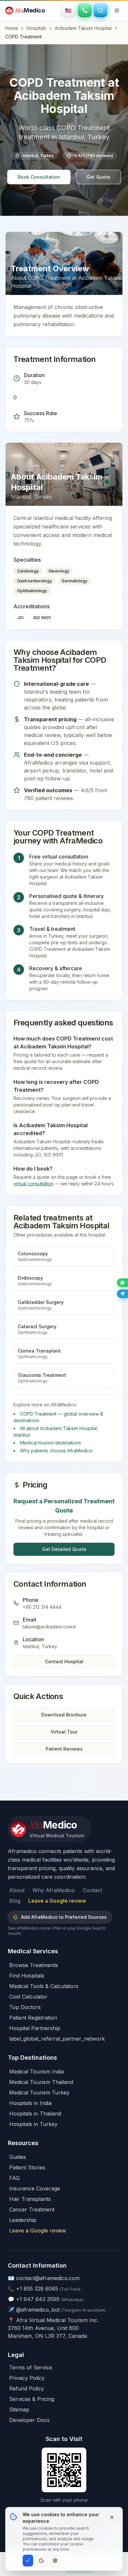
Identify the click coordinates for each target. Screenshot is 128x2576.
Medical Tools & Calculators (44, 1986)
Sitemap (19, 2409)
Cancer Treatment (32, 2209)
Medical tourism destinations (51, 1443)
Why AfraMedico (54, 1890)
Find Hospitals (27, 1976)
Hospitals (36, 28)
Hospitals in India (30, 2103)
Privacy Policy (27, 2378)
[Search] (100, 11)
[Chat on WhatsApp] (122, 1283)
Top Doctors (25, 2007)
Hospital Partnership (35, 2028)
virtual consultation (33, 1184)
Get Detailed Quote (64, 1549)
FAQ (14, 2178)
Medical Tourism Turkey (39, 2093)
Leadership (23, 2220)
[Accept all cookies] (28, 2561)
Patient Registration (33, 2018)
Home (12, 28)
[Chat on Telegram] (122, 1294)
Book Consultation (39, 177)
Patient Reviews (64, 1749)
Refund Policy (27, 2388)
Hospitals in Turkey (33, 2124)
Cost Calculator (28, 1997)
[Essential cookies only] (41, 2561)
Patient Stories (27, 2167)
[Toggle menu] (117, 11)
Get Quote (98, 177)
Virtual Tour (64, 1732)
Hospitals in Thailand (35, 2114)
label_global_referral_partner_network (57, 2039)
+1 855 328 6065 (37, 2289)
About (17, 1890)
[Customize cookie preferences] (55, 2561)
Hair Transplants (30, 2199)
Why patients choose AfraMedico (56, 1451)
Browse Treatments (34, 1965)
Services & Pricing (32, 2399)
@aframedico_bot (38, 2310)
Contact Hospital (64, 1661)
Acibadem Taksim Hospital (83, 28)
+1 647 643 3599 (38, 2299)
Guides (18, 2157)
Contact (92, 1890)
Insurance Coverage (35, 2188)
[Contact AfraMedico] (85, 11)
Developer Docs (29, 2420)
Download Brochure (64, 1715)
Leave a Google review (57, 1901)
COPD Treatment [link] (23, 37)
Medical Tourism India (36, 2072)
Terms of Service (31, 2367)
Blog (15, 1901)
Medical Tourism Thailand (41, 2082)
